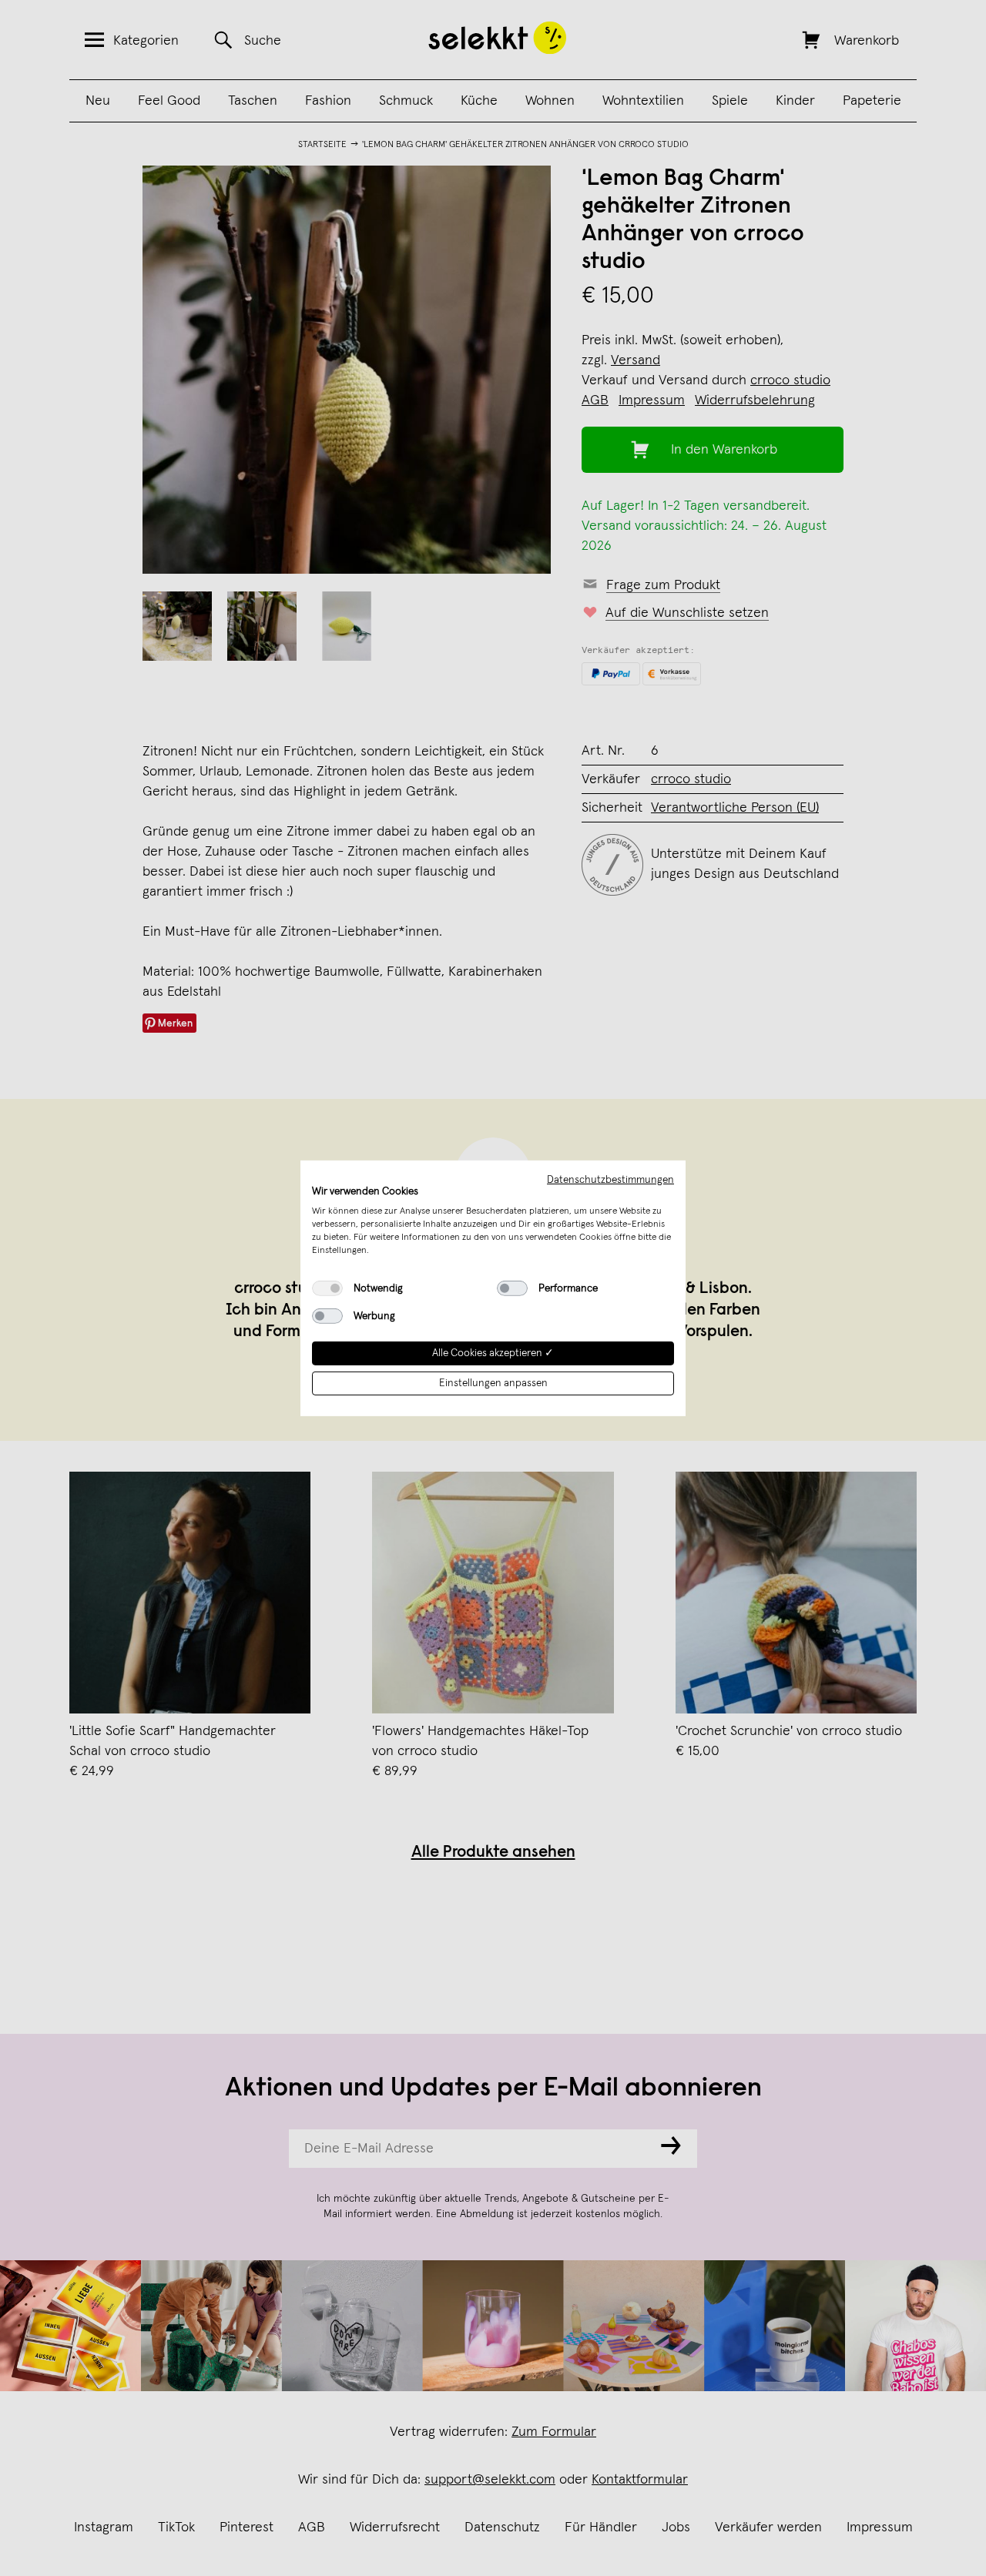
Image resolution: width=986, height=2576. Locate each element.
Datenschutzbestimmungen (610, 1179)
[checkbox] (327, 1288)
